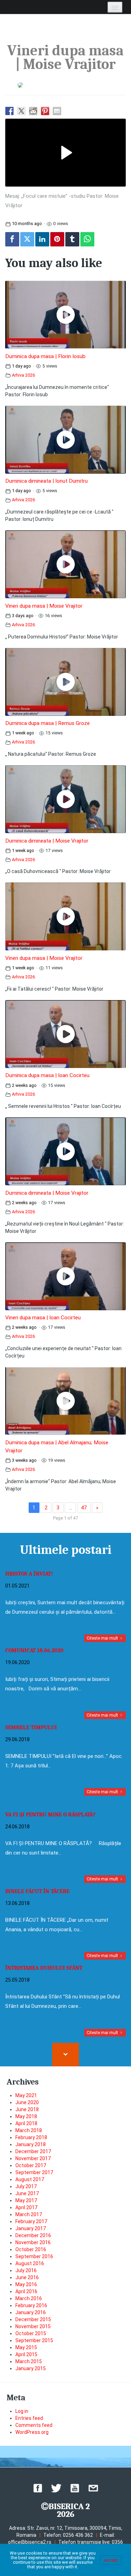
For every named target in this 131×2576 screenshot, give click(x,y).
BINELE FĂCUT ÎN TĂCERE (37, 1891)
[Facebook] (12, 239)
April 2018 (26, 2123)
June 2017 (27, 2193)
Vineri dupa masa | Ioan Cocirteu (43, 1318)
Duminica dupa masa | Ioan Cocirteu (47, 1075)
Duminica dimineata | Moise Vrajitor (47, 841)
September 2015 (34, 2340)
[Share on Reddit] (33, 111)
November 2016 (33, 2242)
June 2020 (27, 2102)
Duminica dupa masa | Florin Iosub (45, 356)
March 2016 (29, 2298)
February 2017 (31, 2221)
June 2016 (27, 2277)
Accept (111, 2560)
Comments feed (34, 2425)
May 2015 (26, 2347)
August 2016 (30, 2263)
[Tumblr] (72, 239)
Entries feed (29, 2418)
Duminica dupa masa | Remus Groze (48, 723)
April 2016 (26, 2291)
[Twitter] (27, 239)
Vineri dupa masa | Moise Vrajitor (44, 606)
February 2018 (31, 2137)
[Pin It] (57, 239)
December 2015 (33, 2319)
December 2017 (33, 2151)
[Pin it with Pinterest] (45, 111)
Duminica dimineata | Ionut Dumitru (46, 481)
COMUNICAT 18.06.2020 (34, 1650)
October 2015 (31, 2333)
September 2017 (34, 2172)
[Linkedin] (42, 239)
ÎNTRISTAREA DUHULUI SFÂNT (44, 1968)
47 (84, 1508)
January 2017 (31, 2228)
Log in (22, 2411)
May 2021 (26, 2095)
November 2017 (33, 2158)
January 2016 (31, 2312)
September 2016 (34, 2256)
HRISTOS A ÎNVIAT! (29, 1574)
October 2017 (31, 2165)
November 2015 (33, 2326)
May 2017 (26, 2200)
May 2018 (26, 2116)
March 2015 (29, 2361)
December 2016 (33, 2235)
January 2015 (31, 2368)
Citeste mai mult (103, 1638)
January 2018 (31, 2144)
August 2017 (30, 2179)
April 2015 (26, 2354)
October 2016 (31, 2249)
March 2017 (29, 2214)
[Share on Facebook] (9, 111)
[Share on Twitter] (21, 111)
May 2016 (26, 2284)
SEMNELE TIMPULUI (31, 1727)
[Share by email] (57, 111)
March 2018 (29, 2130)
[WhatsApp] (87, 239)
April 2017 (26, 2207)
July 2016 (26, 2270)
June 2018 (27, 2109)
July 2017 (26, 2186)
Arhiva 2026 (23, 375)
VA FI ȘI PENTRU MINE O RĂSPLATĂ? (50, 1815)
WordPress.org (32, 2432)
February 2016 (31, 2305)
